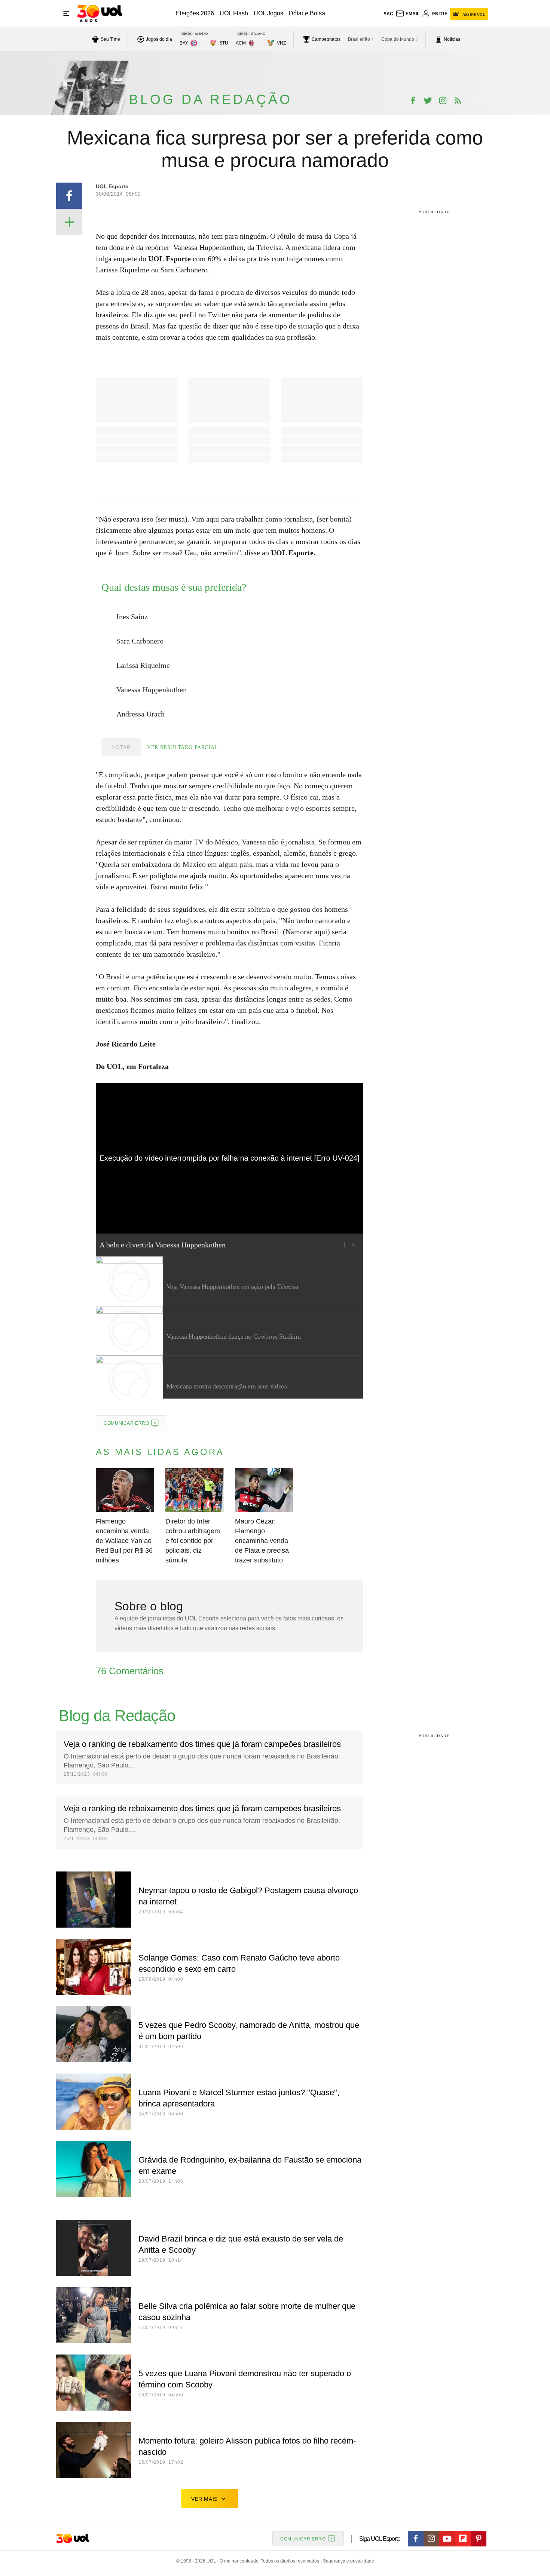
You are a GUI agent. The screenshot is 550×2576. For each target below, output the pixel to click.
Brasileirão (359, 39)
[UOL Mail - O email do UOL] (407, 14)
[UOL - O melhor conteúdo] (100, 13)
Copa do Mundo (398, 39)
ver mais (204, 2499)
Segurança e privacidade (347, 2561)
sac (388, 14)
